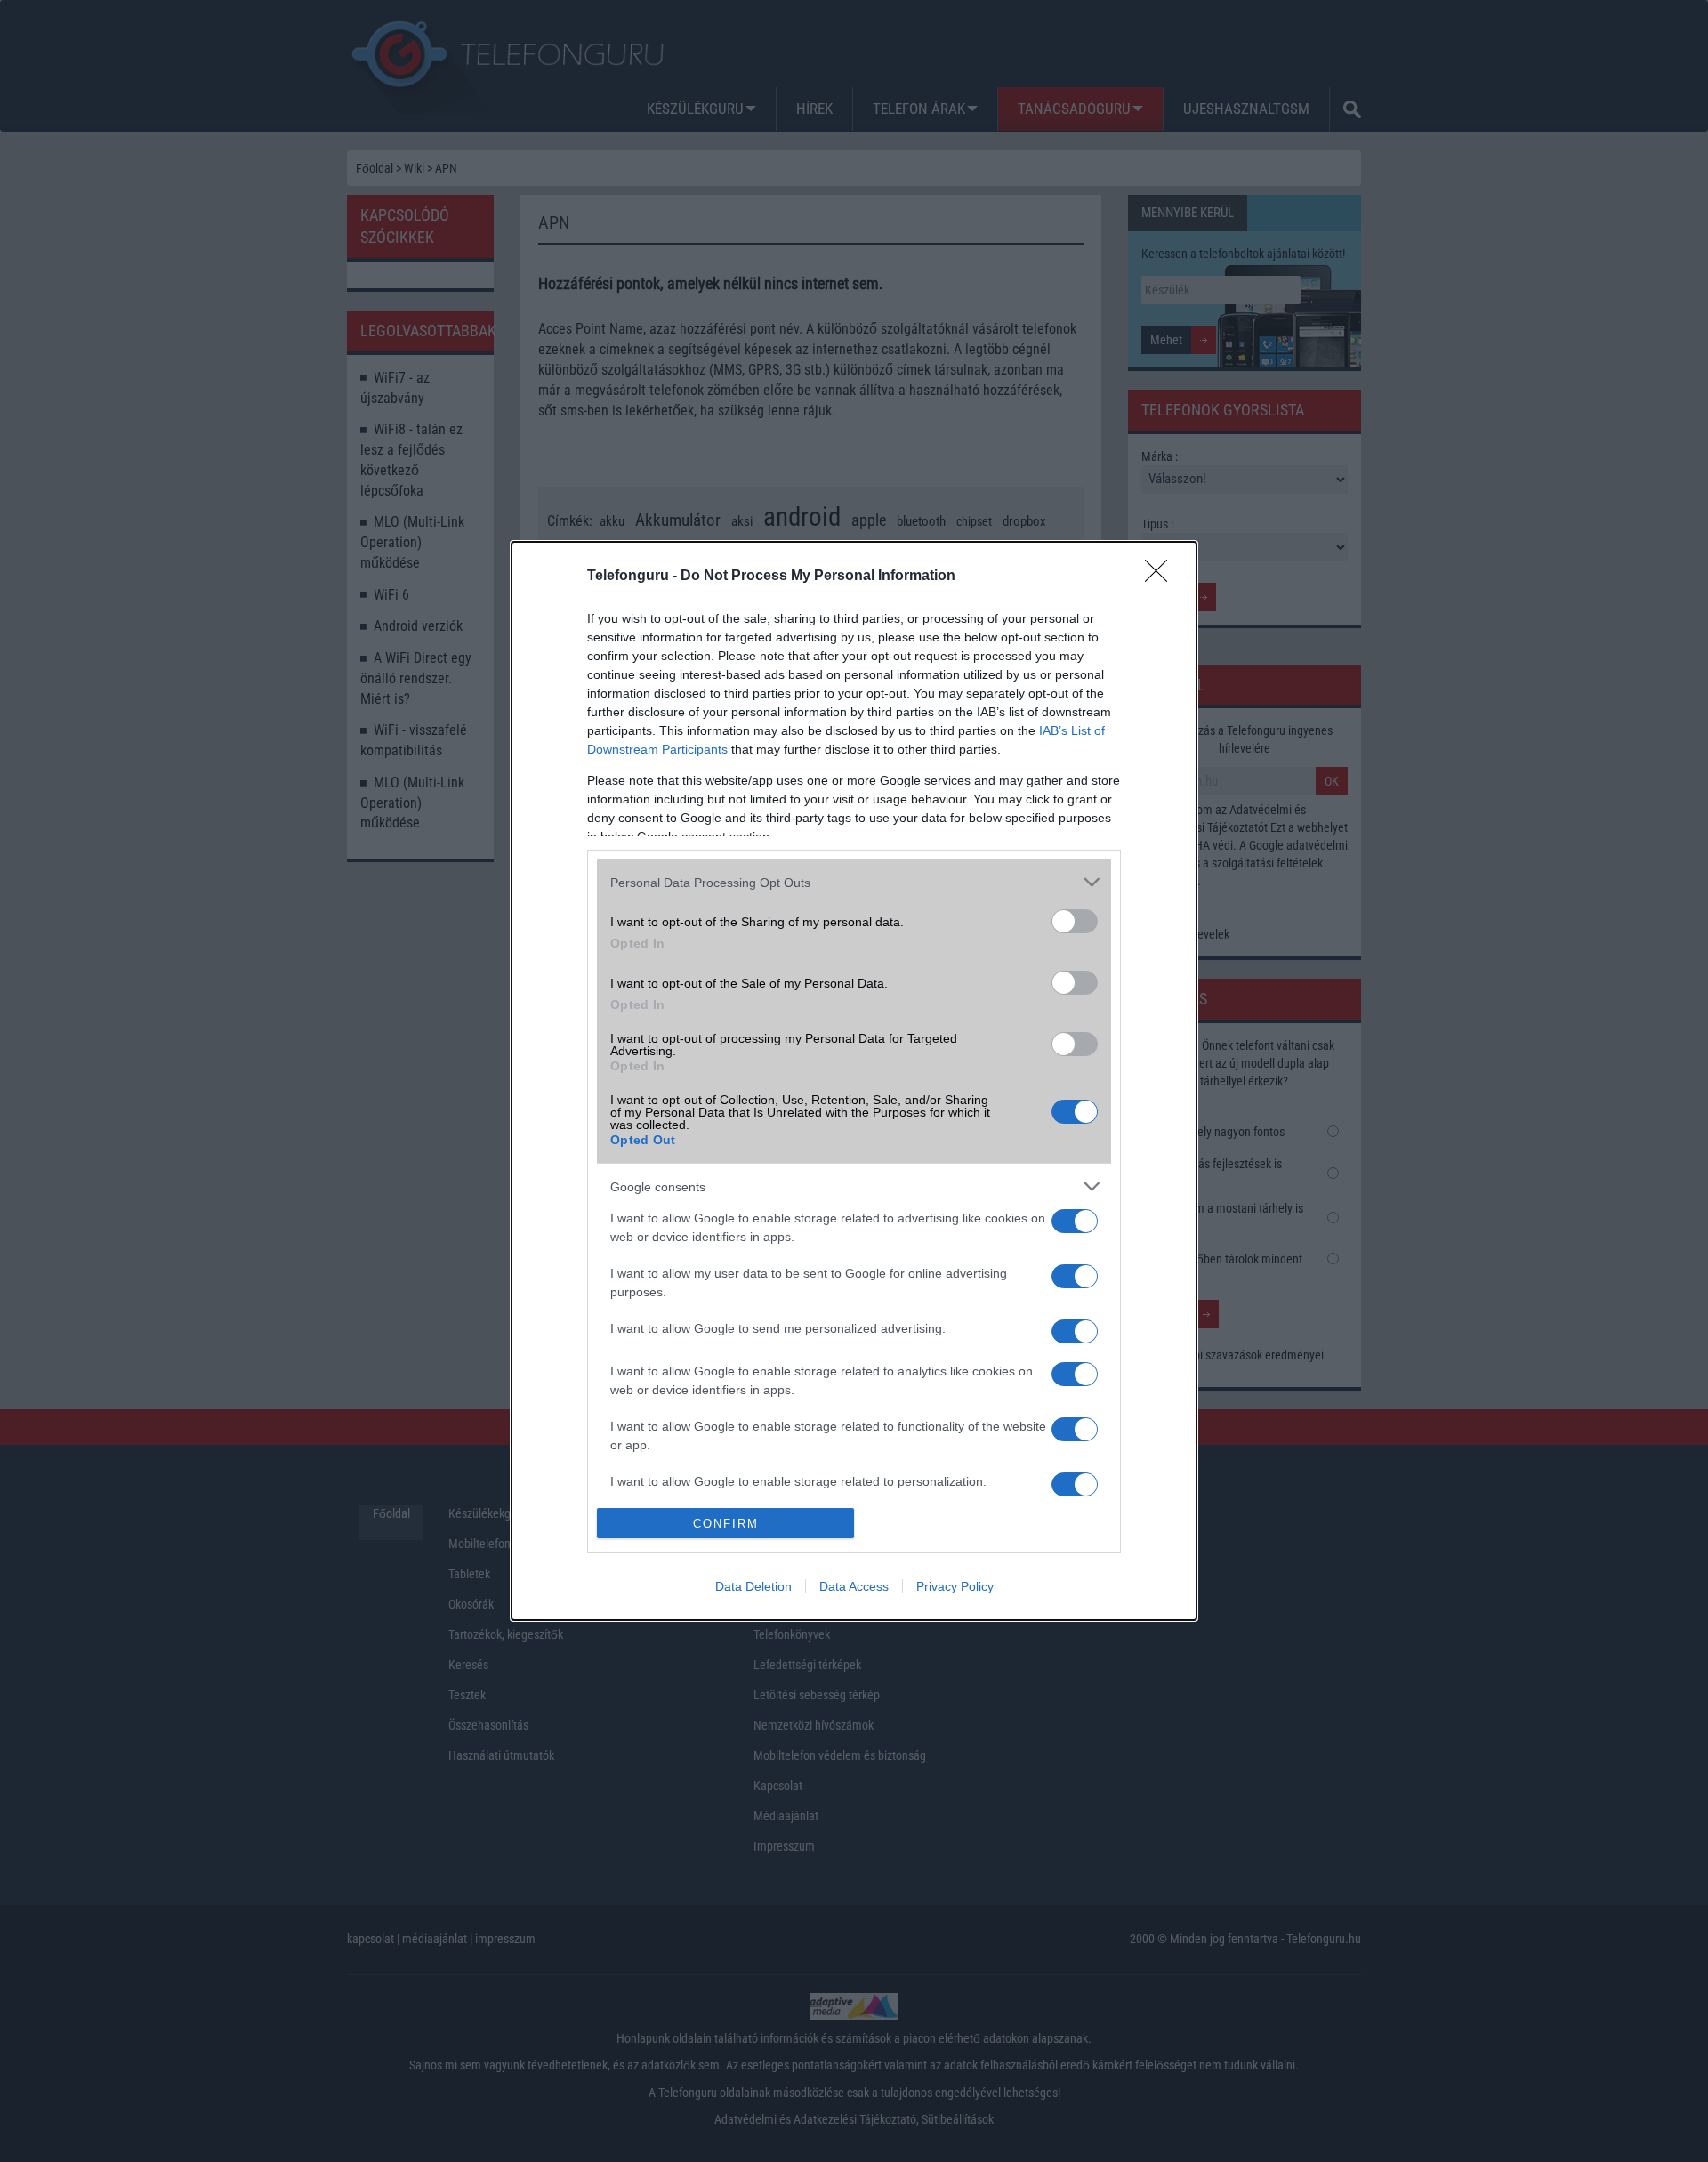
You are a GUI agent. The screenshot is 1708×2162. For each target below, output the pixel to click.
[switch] (1075, 921)
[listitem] (854, 882)
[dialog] (854, 1081)
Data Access (854, 1586)
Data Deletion (753, 1586)
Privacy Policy (955, 1586)
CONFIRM (726, 1524)
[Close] (1162, 577)
